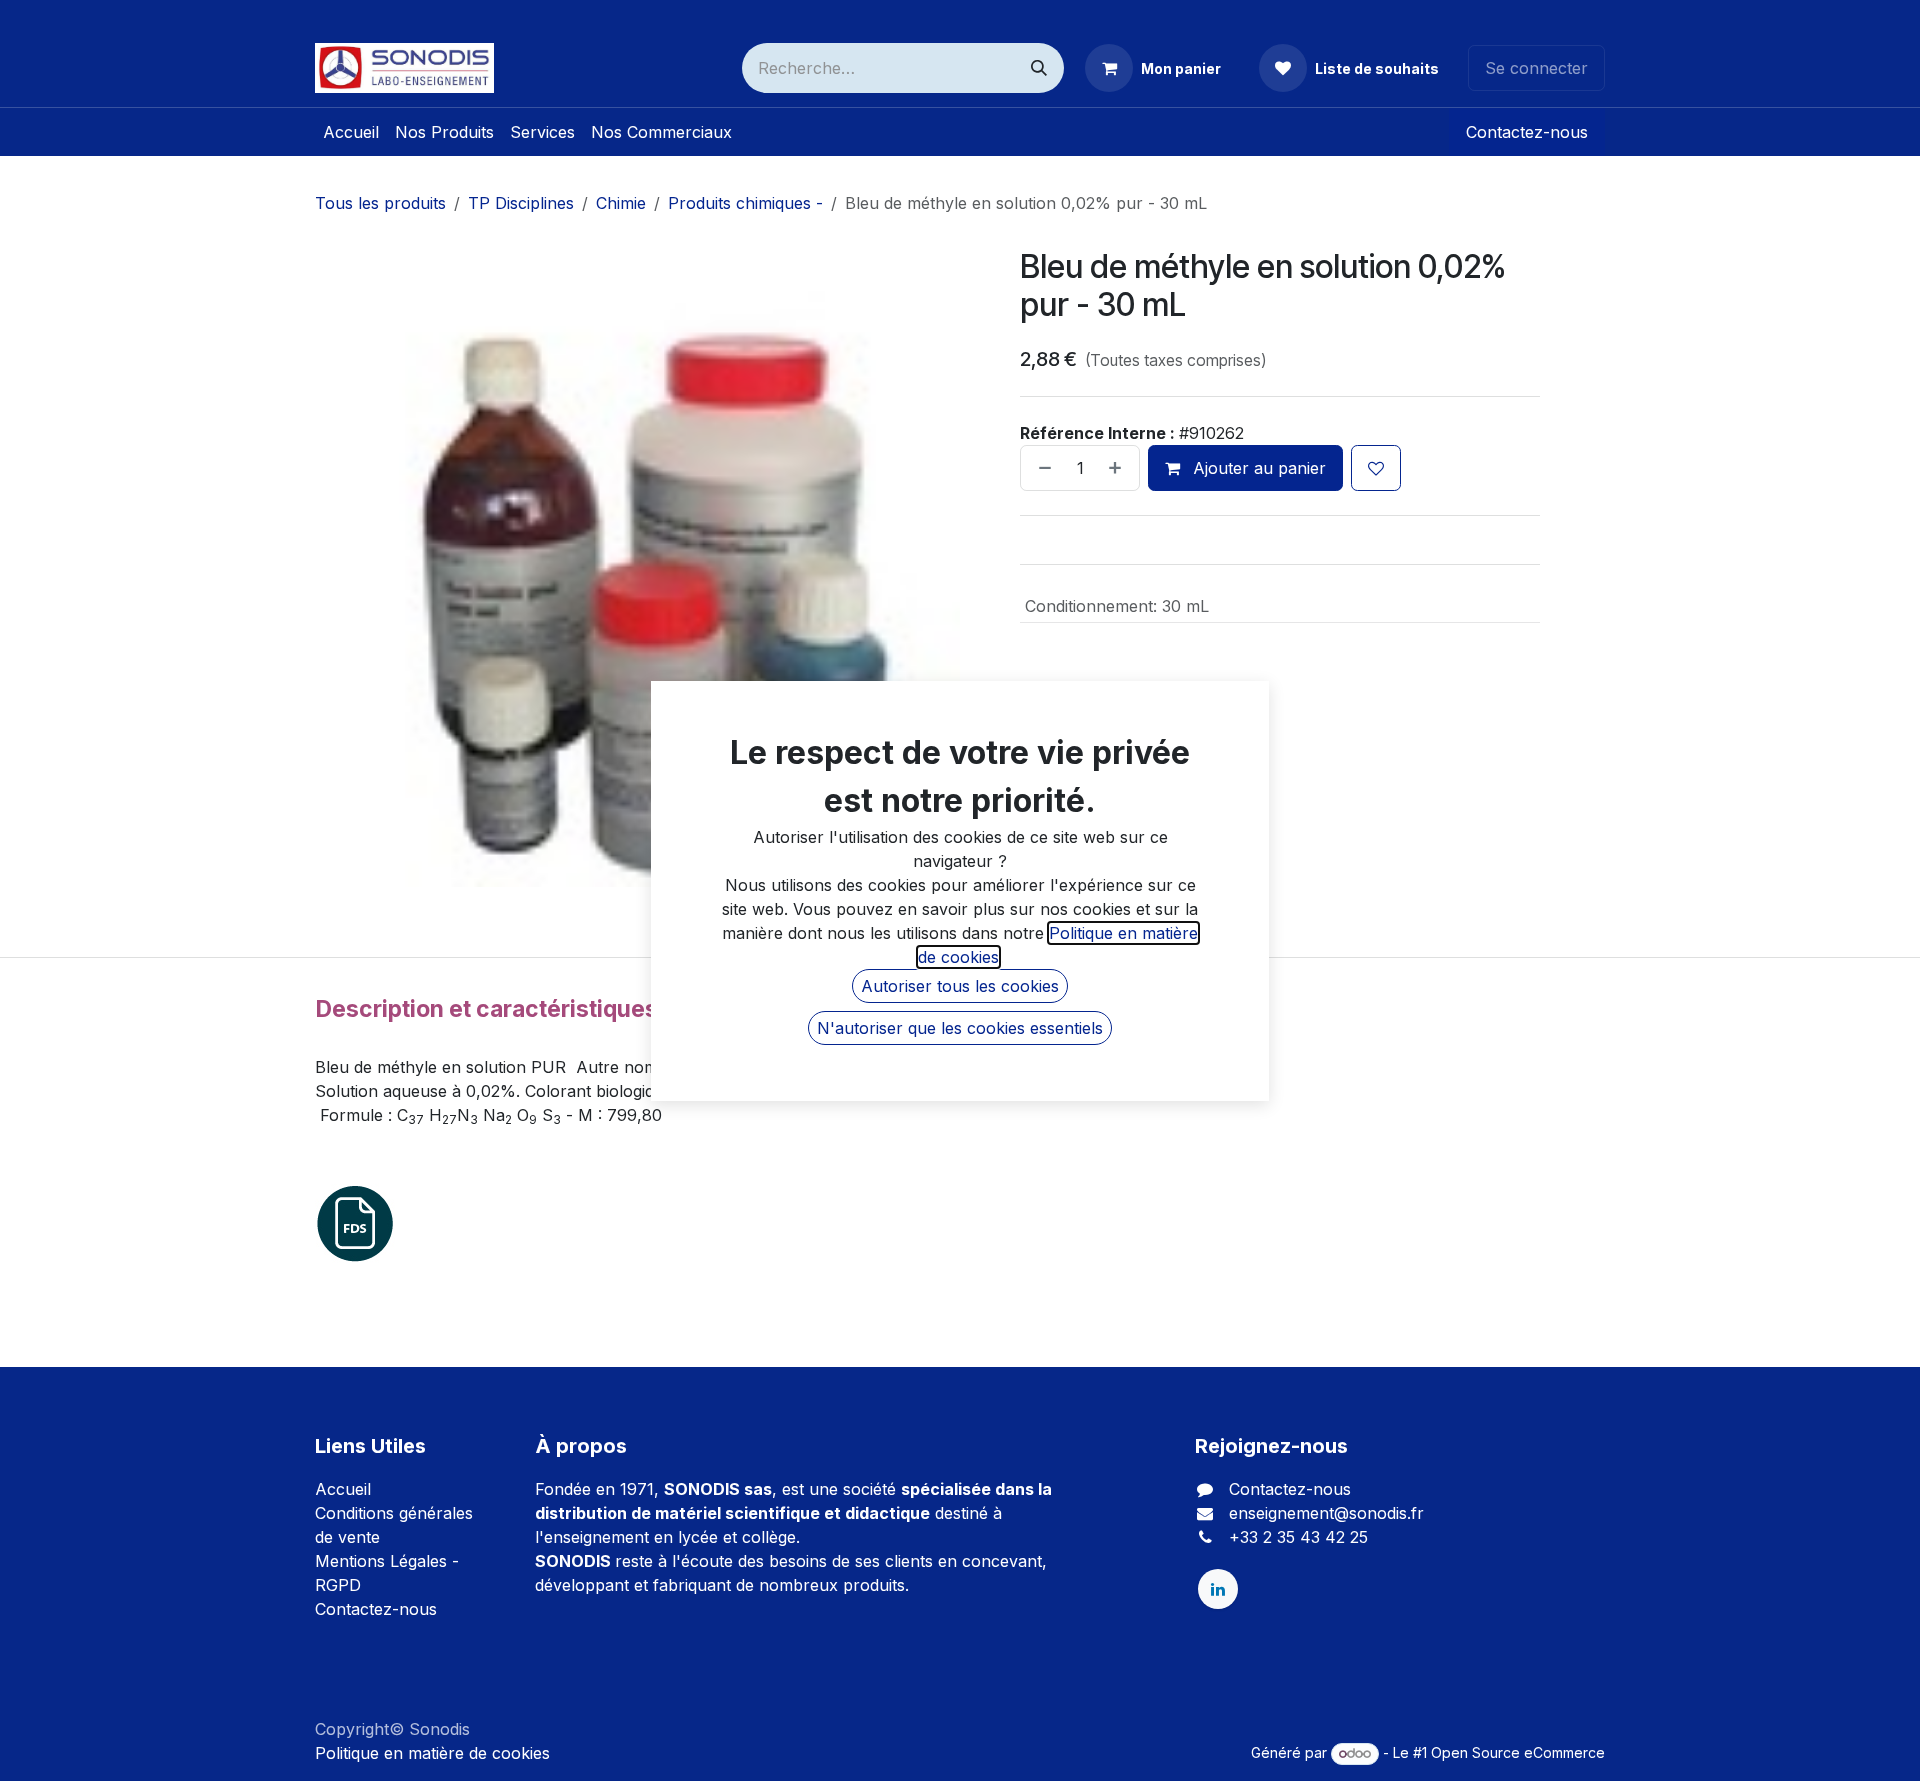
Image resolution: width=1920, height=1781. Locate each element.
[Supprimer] (1041, 468)
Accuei (341, 1489)
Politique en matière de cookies (432, 1753)
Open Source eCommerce (1518, 1752)
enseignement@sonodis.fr (1326, 1513)
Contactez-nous (1527, 132)
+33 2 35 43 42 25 (1298, 1537)
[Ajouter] (1119, 468)
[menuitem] (351, 132)
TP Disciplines (521, 203)
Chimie (621, 203)
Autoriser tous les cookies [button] (960, 986)
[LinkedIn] (1218, 1589)
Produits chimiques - (745, 203)
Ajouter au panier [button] (1257, 468)
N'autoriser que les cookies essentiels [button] (960, 1028)
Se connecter (1536, 68)
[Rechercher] (1039, 68)
